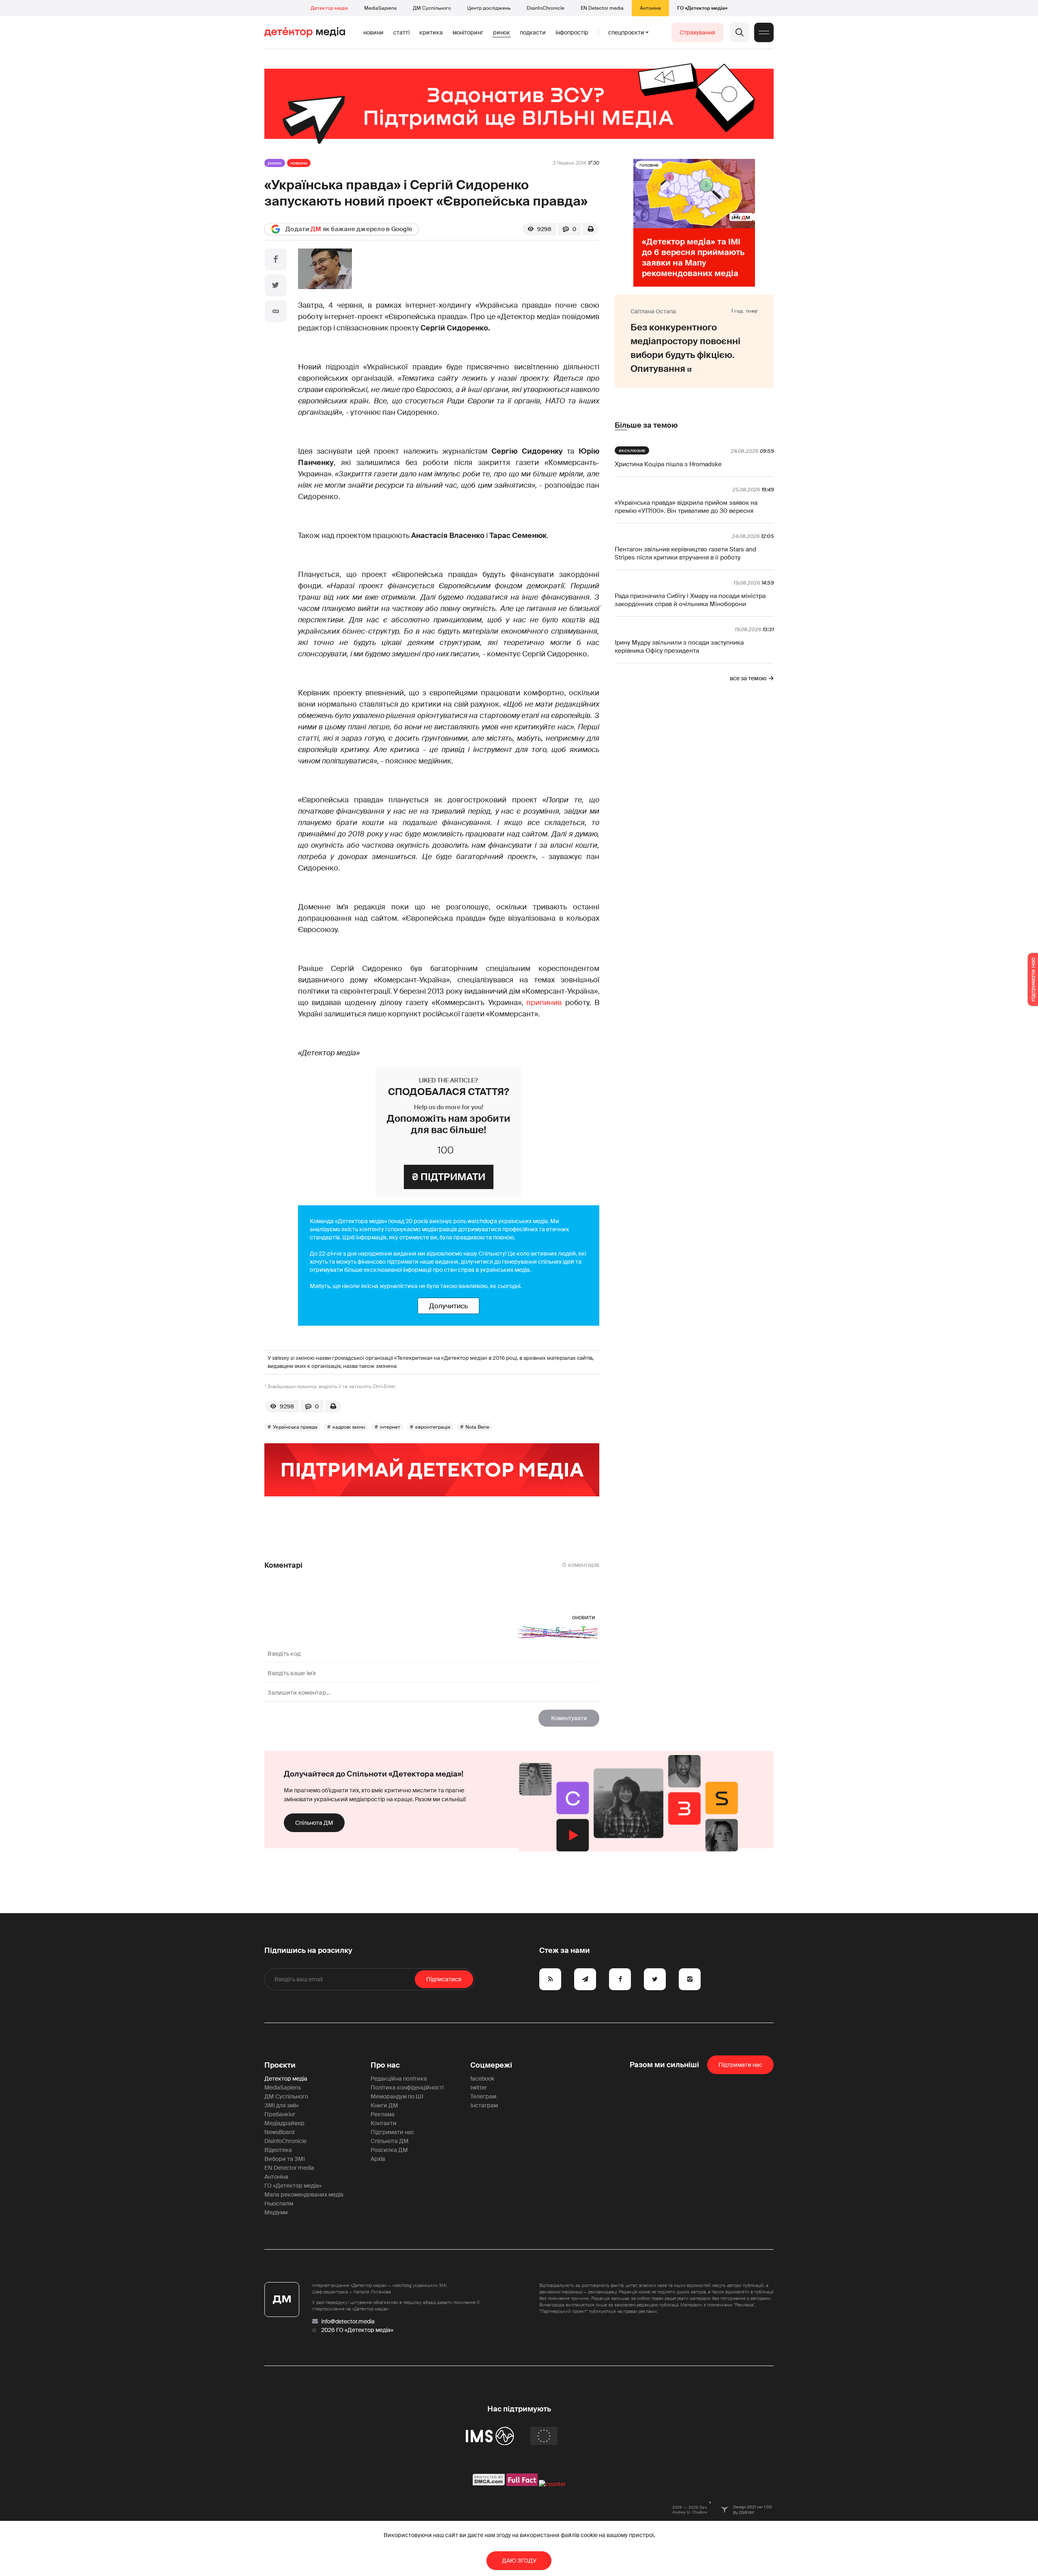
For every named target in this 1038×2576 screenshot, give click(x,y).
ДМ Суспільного (432, 8)
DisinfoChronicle (546, 8)
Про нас (385, 2065)
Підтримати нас (392, 2132)
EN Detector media (602, 8)
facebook (482, 2079)
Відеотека (278, 2150)
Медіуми (276, 2212)
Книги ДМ (384, 2105)
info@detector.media (348, 2321)
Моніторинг (468, 32)
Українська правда (295, 1427)
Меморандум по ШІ (397, 2096)
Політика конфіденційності (407, 2087)
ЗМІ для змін (281, 2105)
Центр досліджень (489, 8)
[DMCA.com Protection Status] (489, 2484)
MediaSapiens (380, 8)
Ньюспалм (279, 2203)
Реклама (383, 2114)
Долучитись (448, 1306)
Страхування (697, 32)
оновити (584, 1617)
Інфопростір (572, 32)
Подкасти (533, 32)
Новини (373, 32)
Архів (378, 2159)
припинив (544, 1003)
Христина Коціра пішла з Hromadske (668, 464)
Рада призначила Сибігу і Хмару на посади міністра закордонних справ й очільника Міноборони (690, 600)
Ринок (502, 32)
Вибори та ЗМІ (285, 2159)
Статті (401, 32)
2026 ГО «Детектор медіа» (357, 2330)
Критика (431, 32)
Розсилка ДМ (389, 2150)
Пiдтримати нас (740, 2065)
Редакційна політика (399, 2079)
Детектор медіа (329, 8)
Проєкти (280, 2065)
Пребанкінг (280, 2114)
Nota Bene (477, 1427)
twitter (479, 2087)
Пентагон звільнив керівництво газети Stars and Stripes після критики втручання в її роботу (685, 553)
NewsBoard (279, 2132)
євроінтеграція (433, 1427)
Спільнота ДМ (314, 1823)
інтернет (390, 1427)
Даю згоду (519, 2561)
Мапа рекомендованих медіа (304, 2195)
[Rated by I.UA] (552, 2484)
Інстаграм (484, 2105)
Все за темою (748, 678)
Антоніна (650, 8)
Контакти (384, 2123)
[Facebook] (276, 259)
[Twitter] (276, 285)
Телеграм (483, 2096)
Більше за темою (646, 425)
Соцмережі (491, 2065)
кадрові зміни (349, 1427)
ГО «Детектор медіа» (702, 8)
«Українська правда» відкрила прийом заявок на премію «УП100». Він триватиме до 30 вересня (686, 507)
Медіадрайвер (284, 2123)
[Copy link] (276, 311)
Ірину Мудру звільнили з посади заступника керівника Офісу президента (679, 647)
